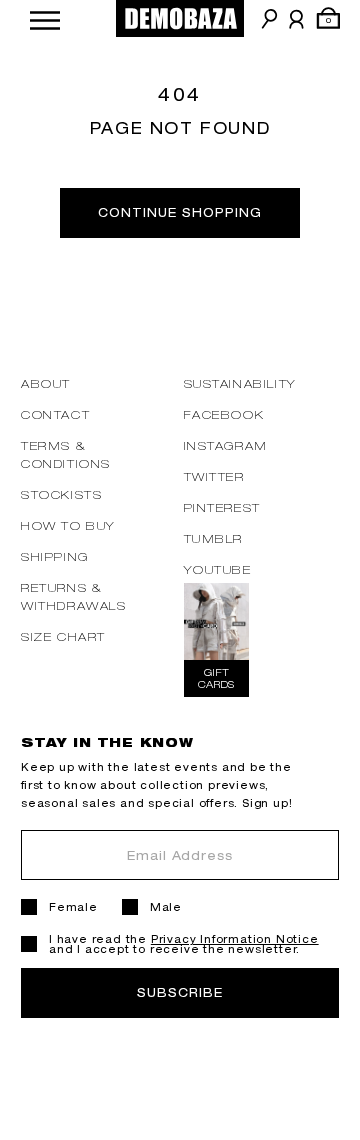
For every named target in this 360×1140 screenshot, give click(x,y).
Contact (55, 414)
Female (73, 907)
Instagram (226, 445)
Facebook (224, 414)
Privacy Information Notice (235, 939)
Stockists (61, 494)
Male (166, 907)
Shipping (55, 556)
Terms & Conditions (66, 454)
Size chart (63, 636)
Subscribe (180, 992)
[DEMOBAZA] (180, 18)
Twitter (214, 476)
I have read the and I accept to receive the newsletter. (184, 944)
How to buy (68, 525)
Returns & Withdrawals (74, 596)
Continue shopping (179, 212)
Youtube (218, 569)
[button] (45, 18)
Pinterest (222, 507)
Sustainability (240, 383)
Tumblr (214, 538)
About (46, 383)
